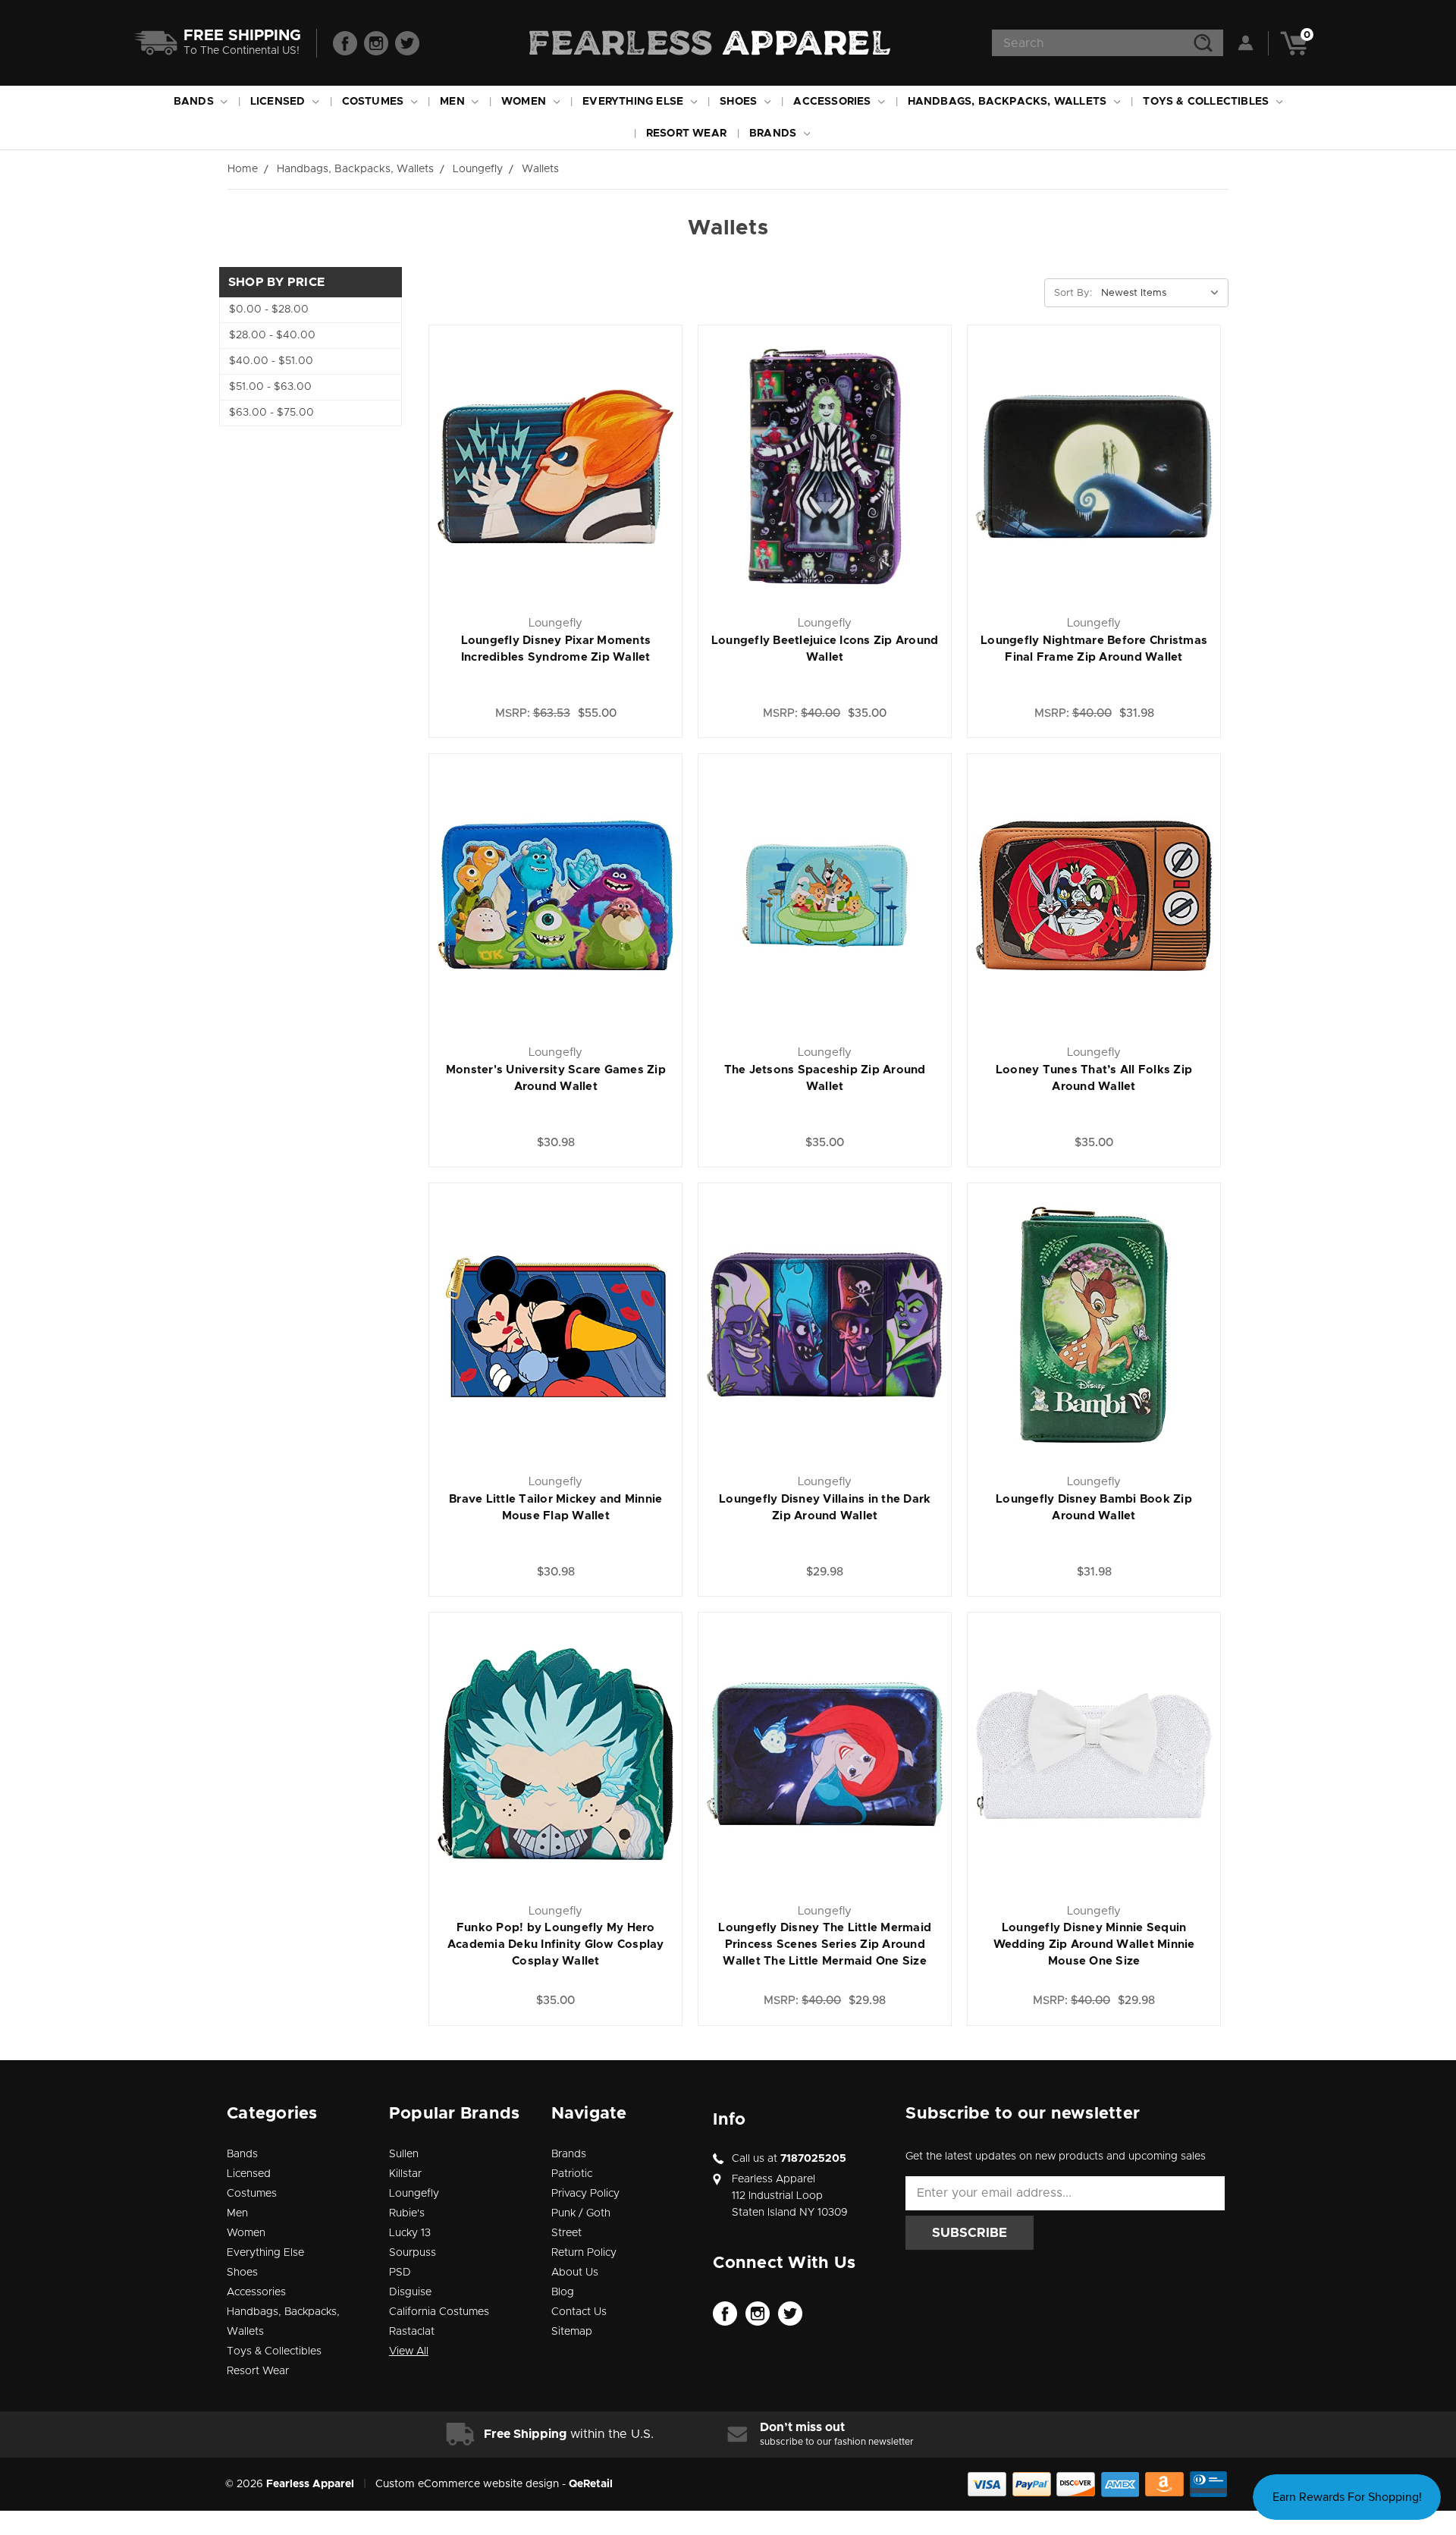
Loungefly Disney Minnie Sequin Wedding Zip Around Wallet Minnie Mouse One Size (1094, 1944)
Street (566, 2233)
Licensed (279, 102)
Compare (613, 452)
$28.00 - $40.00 (272, 335)
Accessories (833, 102)
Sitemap (572, 2332)
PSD (400, 2273)
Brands (774, 134)
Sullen (404, 2154)
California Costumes (439, 2312)
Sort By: (1073, 293)
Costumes (375, 102)
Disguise (410, 2292)
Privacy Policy (585, 2194)
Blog (563, 2292)
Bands (195, 102)
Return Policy (584, 2253)
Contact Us (579, 2312)
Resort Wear (686, 134)
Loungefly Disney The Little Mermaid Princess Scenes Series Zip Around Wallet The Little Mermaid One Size (825, 1944)
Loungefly (414, 2194)
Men (454, 102)
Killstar (405, 2174)
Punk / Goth (581, 2213)
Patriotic (572, 2174)
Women (525, 102)
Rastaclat (412, 2332)
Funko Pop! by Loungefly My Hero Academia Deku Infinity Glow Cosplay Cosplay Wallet (556, 1944)
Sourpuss (413, 2253)
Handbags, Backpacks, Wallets (1009, 102)
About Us (575, 2273)
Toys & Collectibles (1207, 102)
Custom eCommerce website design (467, 2484)
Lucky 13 (410, 2233)
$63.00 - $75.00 (271, 413)
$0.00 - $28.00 (269, 309)
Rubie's (407, 2213)
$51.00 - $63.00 (270, 387)
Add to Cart (555, 485)
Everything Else (634, 102)
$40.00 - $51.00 (271, 361)
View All (409, 2351)
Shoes (740, 102)
